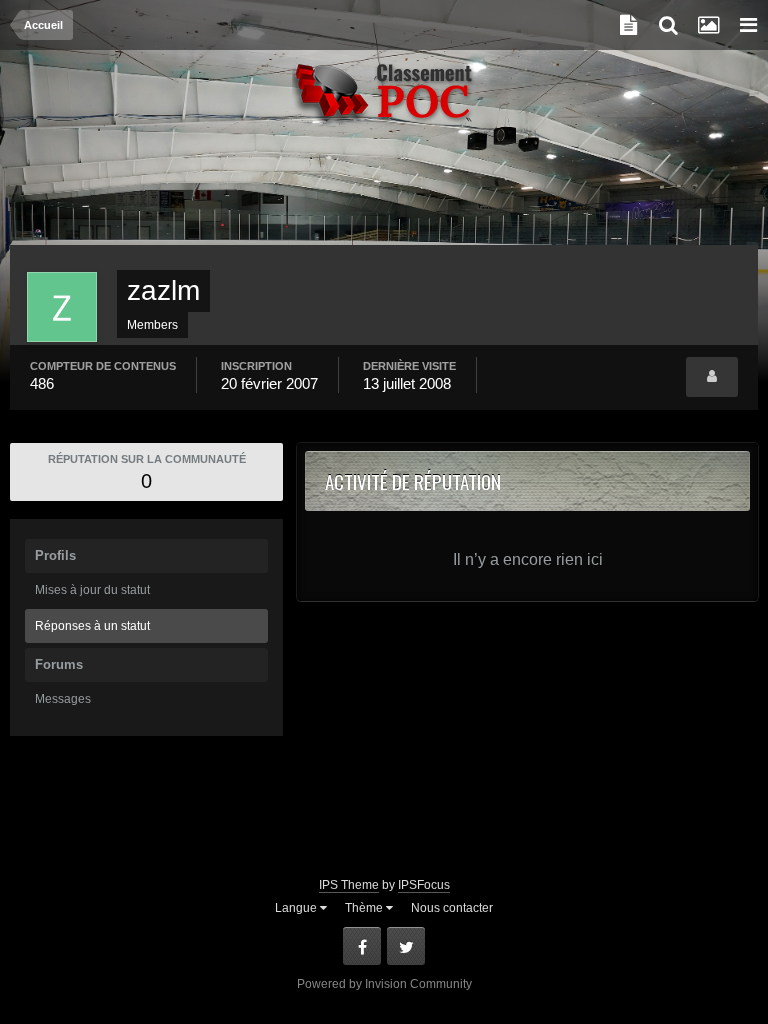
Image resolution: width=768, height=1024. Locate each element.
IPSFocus (424, 885)
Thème (365, 908)
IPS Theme (349, 885)
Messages (63, 699)
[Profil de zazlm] (712, 377)
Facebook (362, 946)
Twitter (406, 946)
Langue (297, 908)
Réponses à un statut (92, 626)
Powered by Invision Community (384, 984)
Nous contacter (452, 908)
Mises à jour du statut (92, 590)
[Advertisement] (384, 195)
